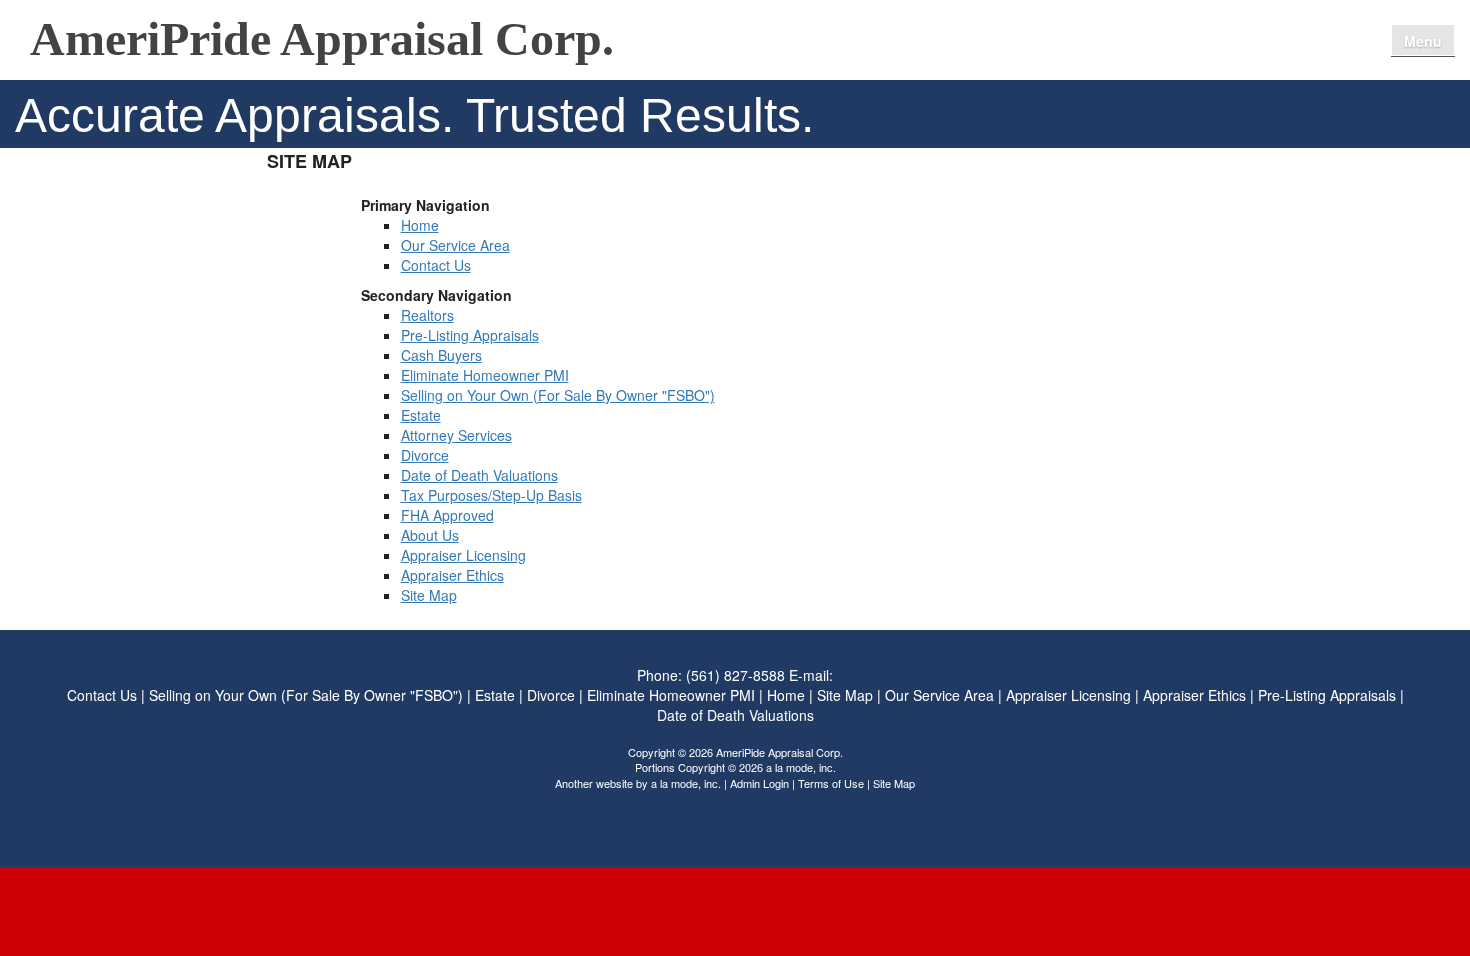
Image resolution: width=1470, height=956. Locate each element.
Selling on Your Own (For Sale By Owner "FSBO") (558, 395)
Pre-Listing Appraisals (470, 335)
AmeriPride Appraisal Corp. (322, 40)
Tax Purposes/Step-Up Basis (491, 495)
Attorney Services (456, 435)
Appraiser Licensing (463, 555)
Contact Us (1331, 36)
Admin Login (759, 783)
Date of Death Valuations (479, 475)
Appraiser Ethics (452, 575)
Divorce (425, 455)
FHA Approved (447, 515)
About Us (430, 535)
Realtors (427, 315)
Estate (421, 415)
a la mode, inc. (686, 783)
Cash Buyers (441, 355)
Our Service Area (1221, 36)
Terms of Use (831, 783)
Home (1124, 36)
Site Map (429, 595)
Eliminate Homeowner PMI (485, 375)
